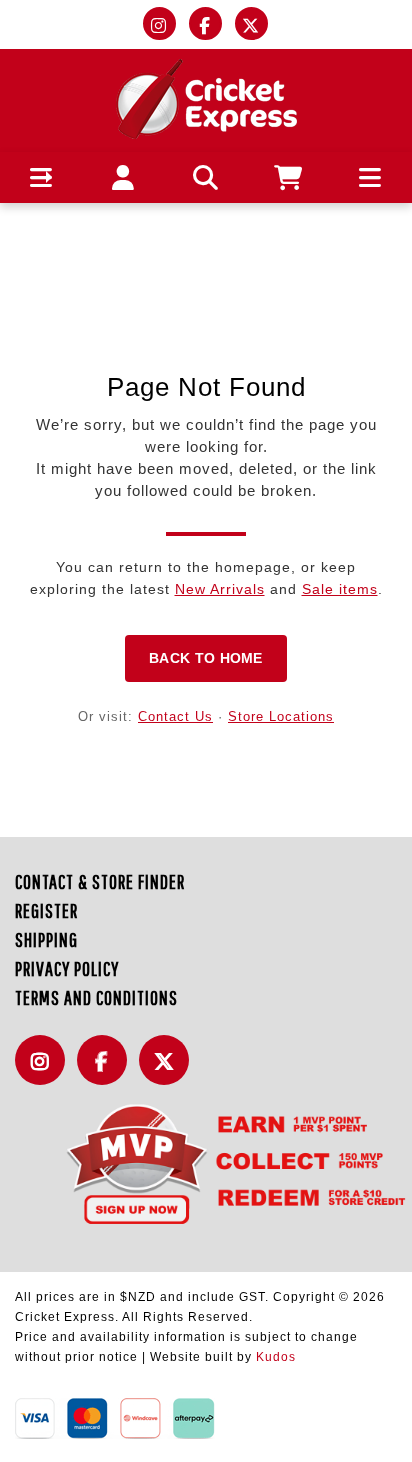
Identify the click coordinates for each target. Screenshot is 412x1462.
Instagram (45, 1071)
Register (46, 910)
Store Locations (281, 716)
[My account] (123, 177)
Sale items (340, 589)
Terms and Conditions (96, 997)
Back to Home (206, 658)
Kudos (276, 1357)
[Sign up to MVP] (206, 1163)
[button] (41, 177)
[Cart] (288, 177)
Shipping (46, 939)
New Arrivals (220, 589)
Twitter (169, 1071)
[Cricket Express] (206, 97)
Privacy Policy (67, 968)
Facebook (107, 1071)
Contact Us (175, 716)
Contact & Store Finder (100, 881)
